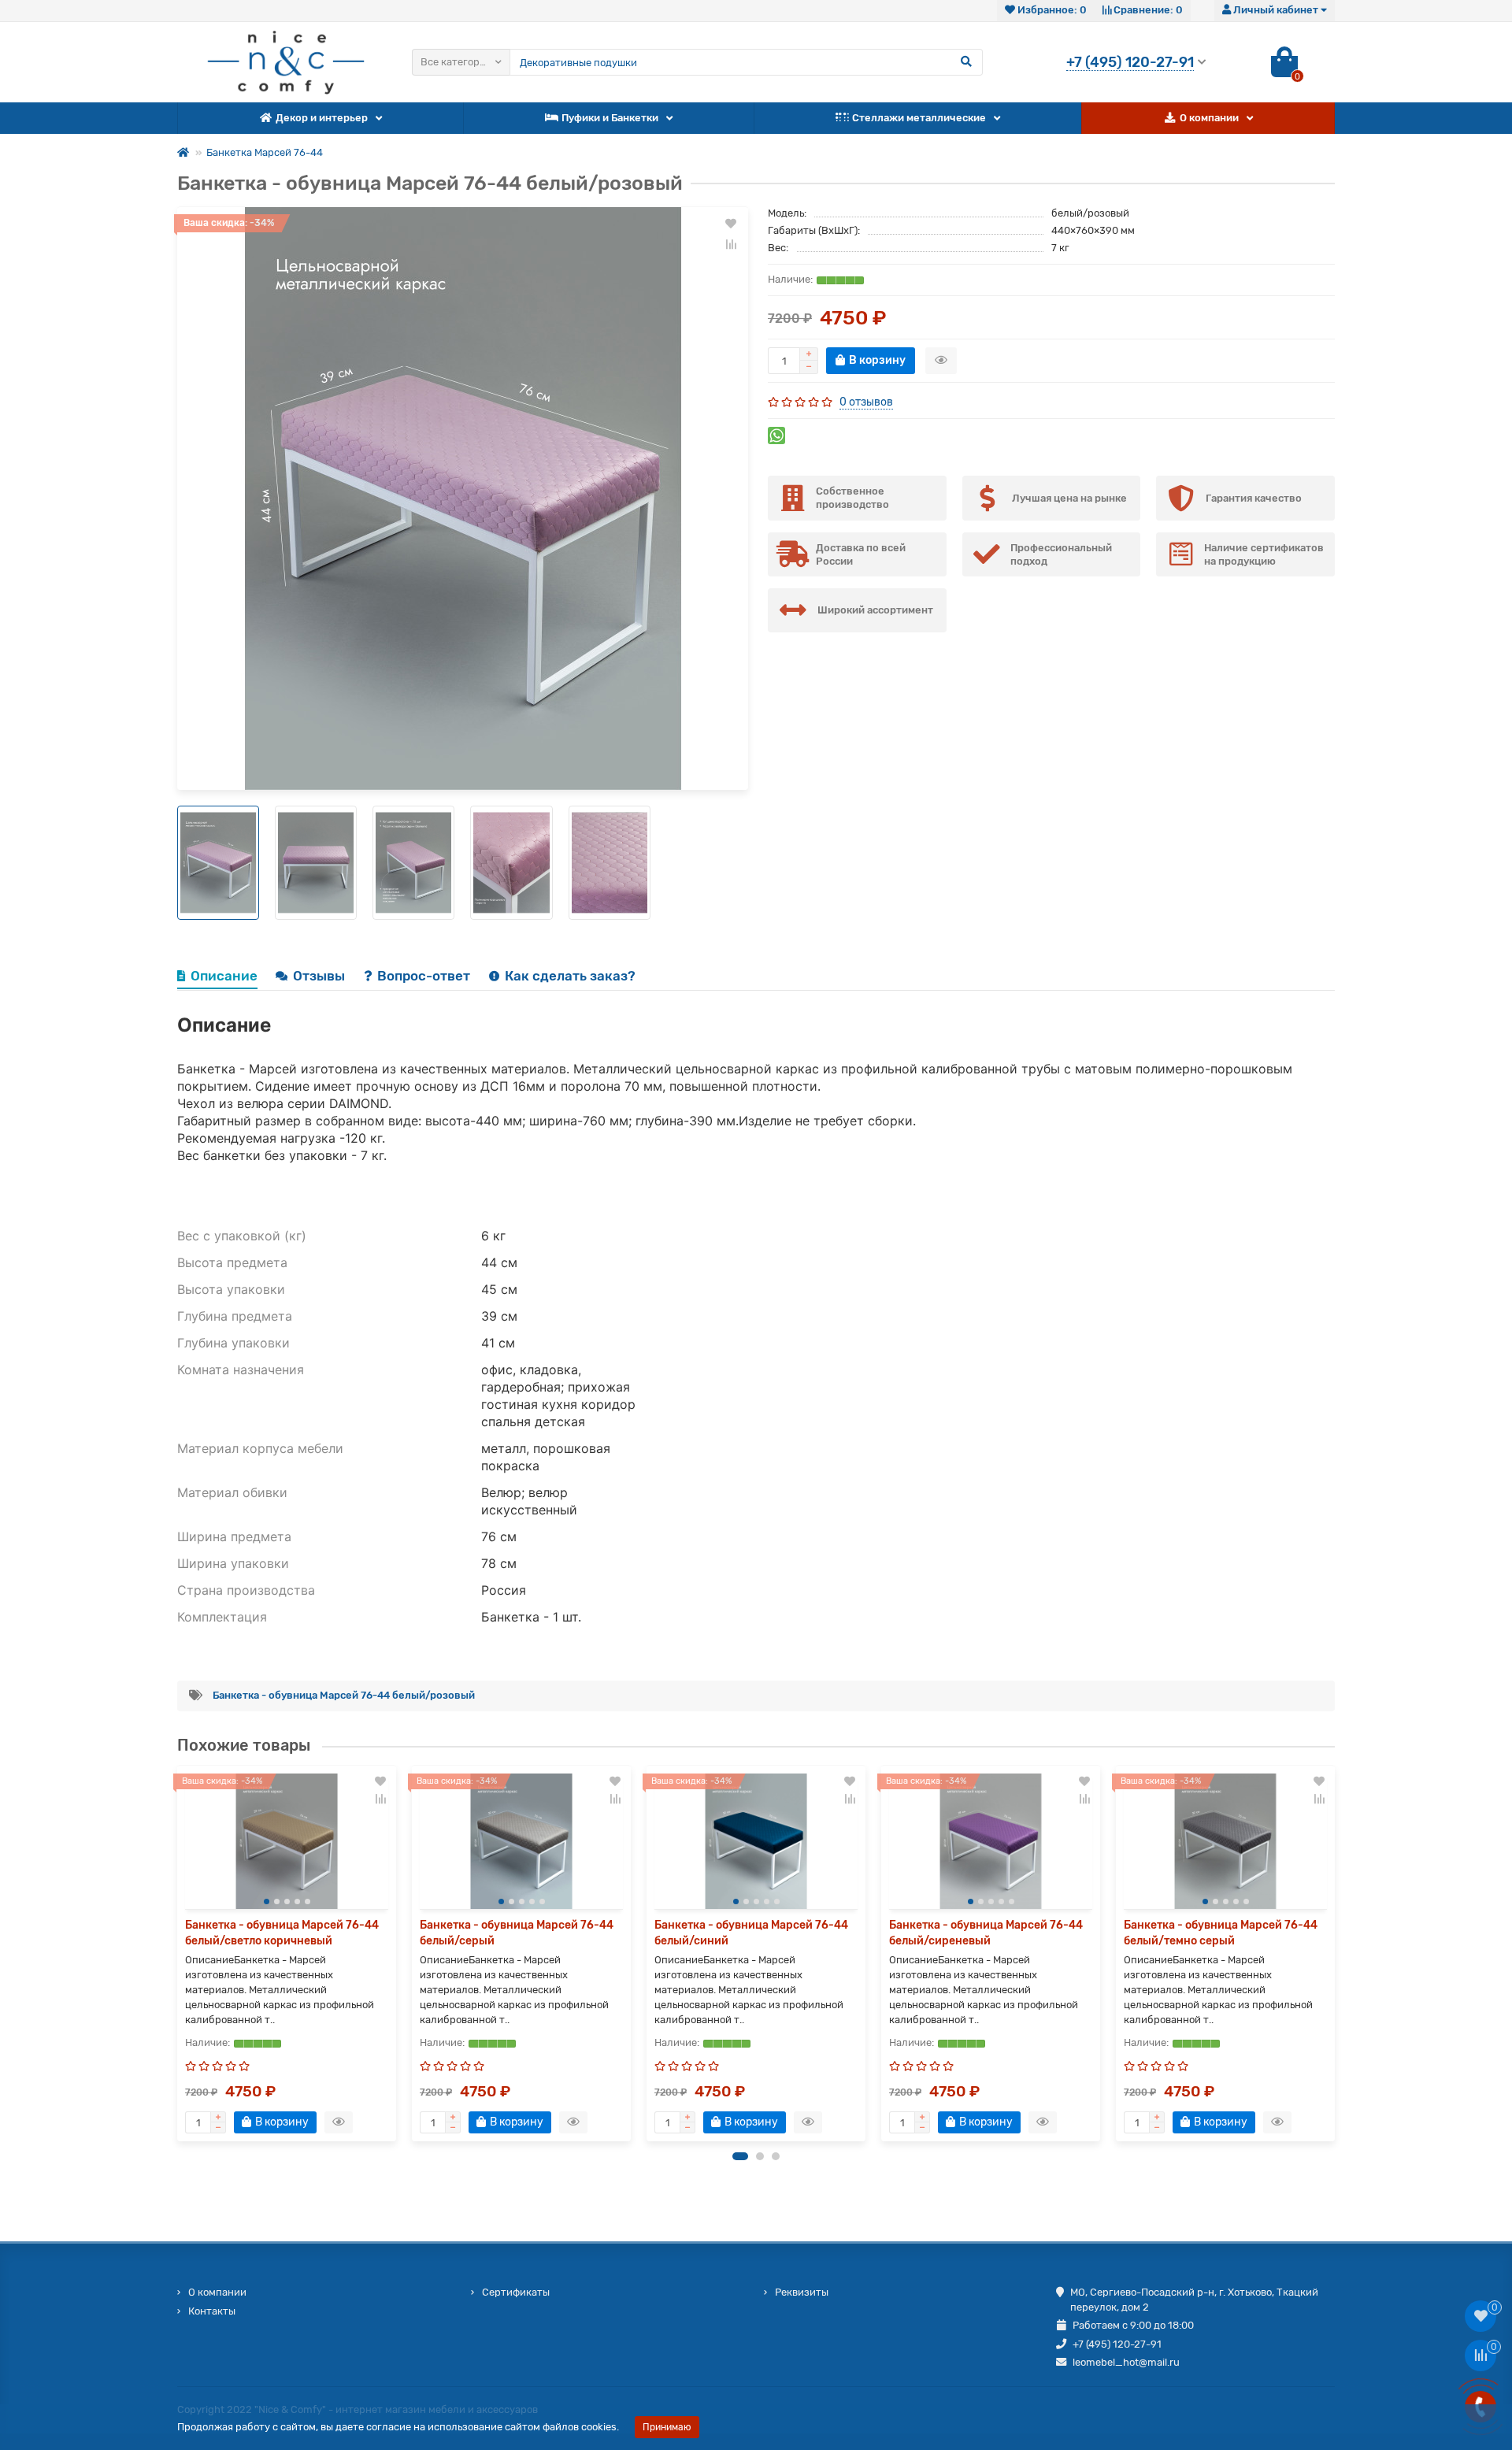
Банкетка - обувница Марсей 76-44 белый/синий (751, 1933)
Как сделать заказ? (570, 976)
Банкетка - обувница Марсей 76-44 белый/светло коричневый (282, 1933)
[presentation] (178, 1953)
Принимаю (667, 2427)
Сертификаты (516, 2292)
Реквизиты (802, 2292)
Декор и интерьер (322, 118)
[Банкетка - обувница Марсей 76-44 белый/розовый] (463, 499)
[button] (740, 2156)
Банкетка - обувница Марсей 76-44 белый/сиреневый (986, 1933)
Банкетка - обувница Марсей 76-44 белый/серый (517, 1933)
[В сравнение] (731, 244)
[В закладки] (731, 224)
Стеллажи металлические (919, 118)
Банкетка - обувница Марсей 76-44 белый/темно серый (1221, 1933)
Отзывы (321, 976)
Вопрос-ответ (425, 976)
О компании (1209, 118)
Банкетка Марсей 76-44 (265, 152)
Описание (224, 976)
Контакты (212, 2311)
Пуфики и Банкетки (610, 118)
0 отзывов (866, 402)
